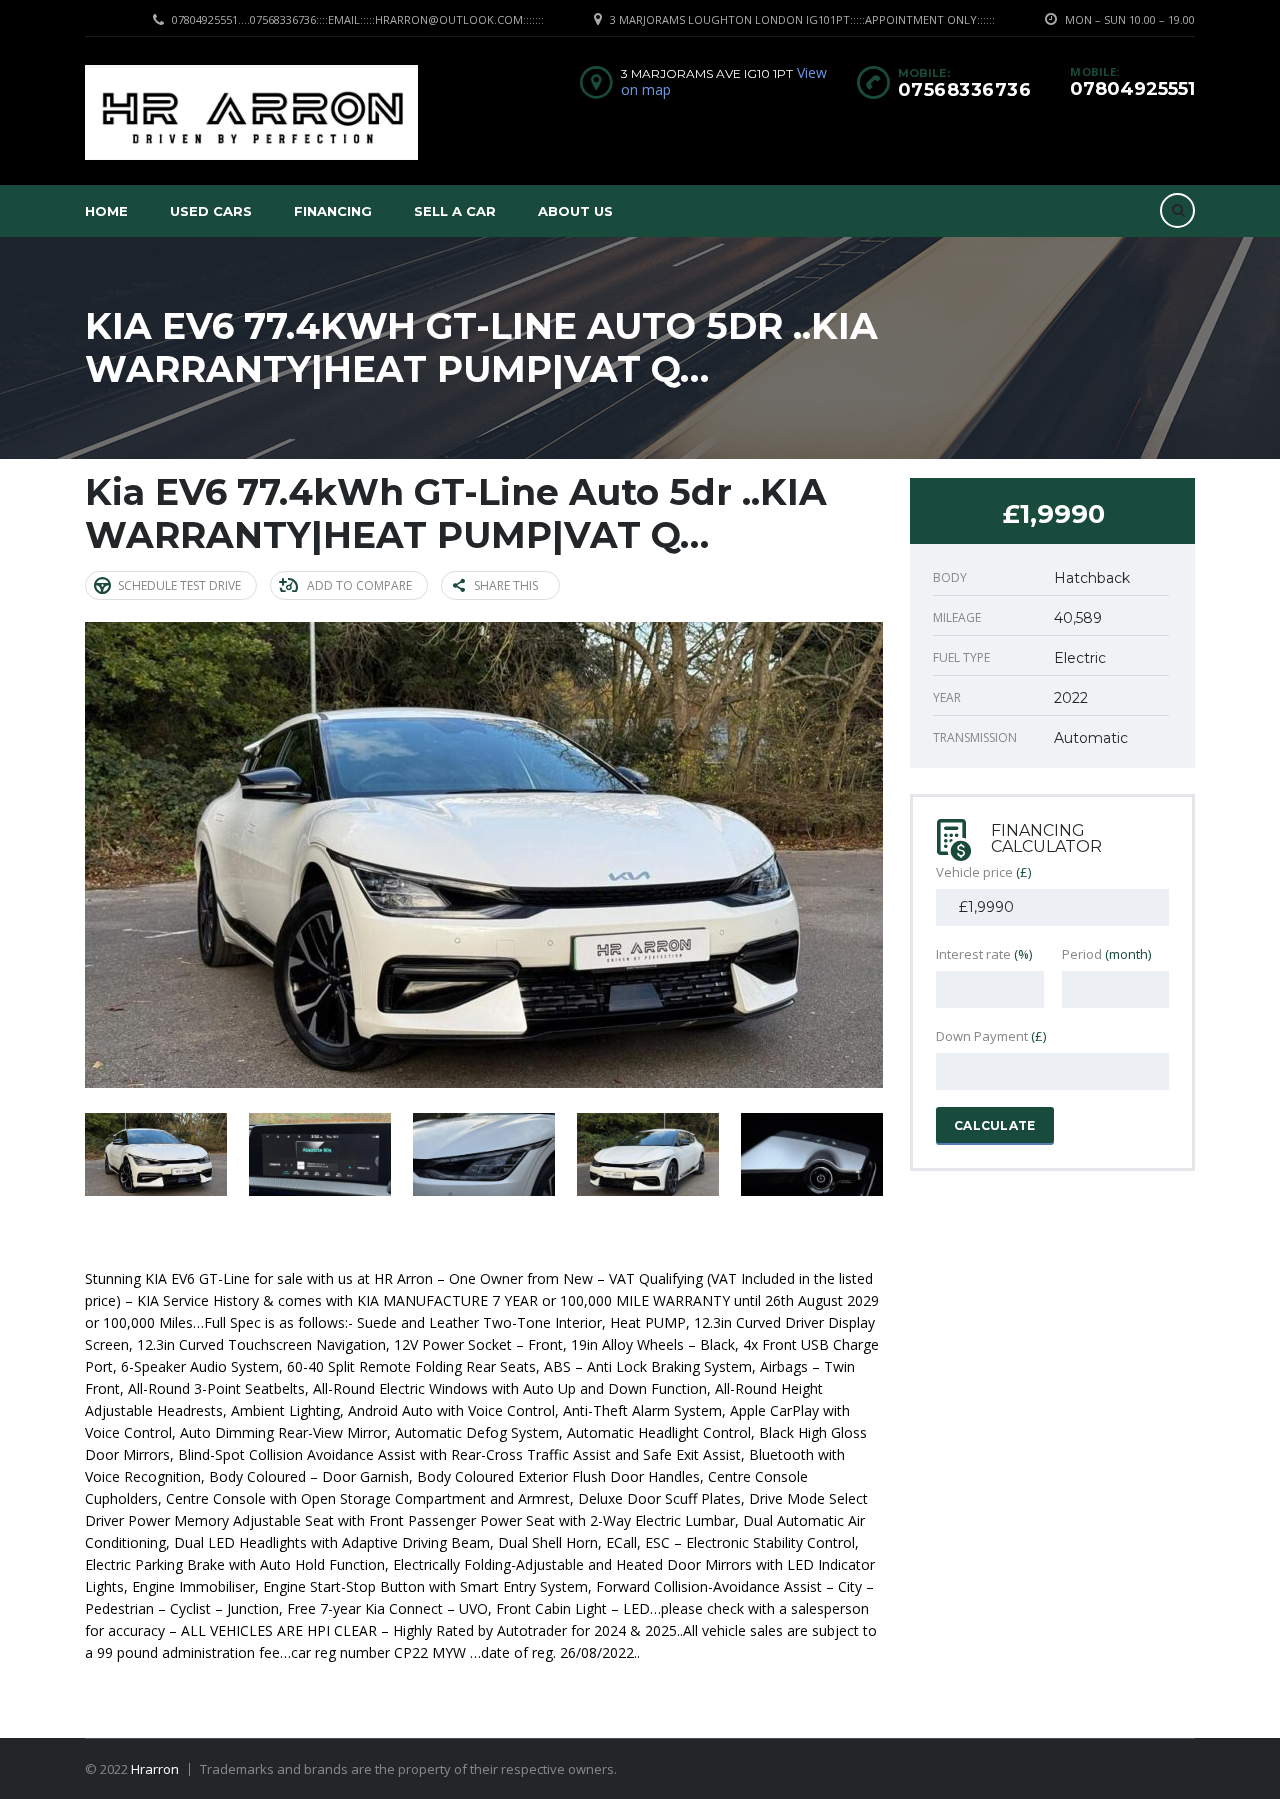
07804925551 (1132, 89)
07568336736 (965, 90)
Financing (333, 211)
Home (106, 211)
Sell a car (455, 211)
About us (575, 211)
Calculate (995, 1125)
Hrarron (155, 1769)
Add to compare (359, 585)
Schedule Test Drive (179, 585)
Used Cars (211, 211)
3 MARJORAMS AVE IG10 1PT (707, 73)
